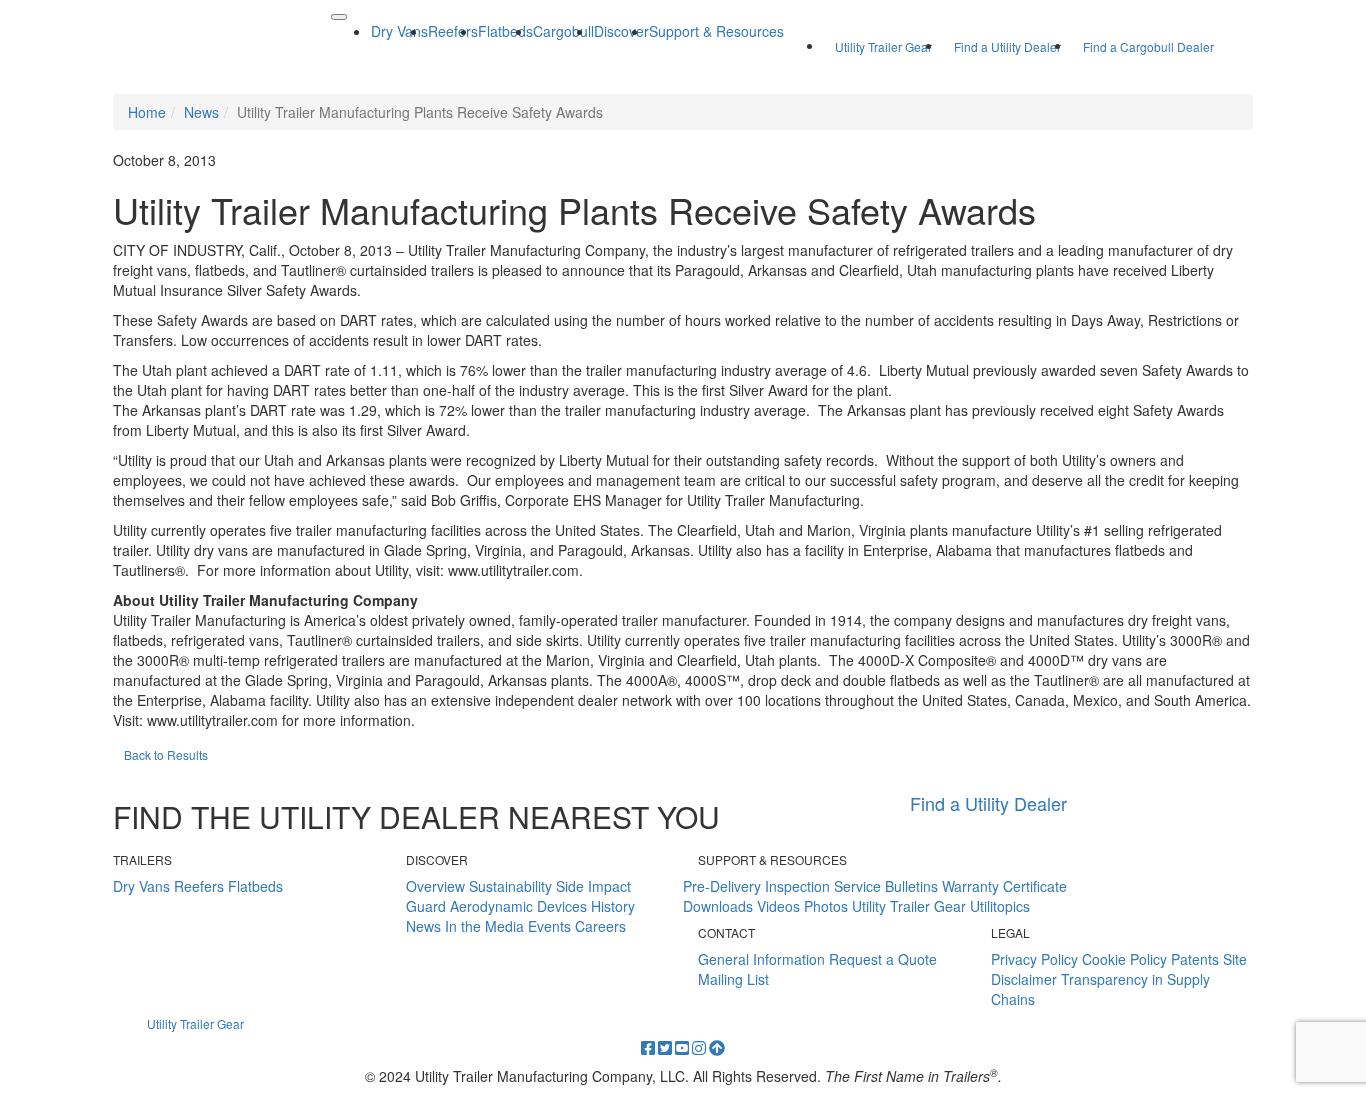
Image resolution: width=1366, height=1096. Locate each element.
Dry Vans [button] (399, 31)
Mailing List (733, 979)
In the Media (484, 926)
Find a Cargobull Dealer (1148, 46)
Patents (1195, 959)
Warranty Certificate (1004, 886)
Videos (778, 906)
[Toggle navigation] (339, 17)
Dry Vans (141, 886)
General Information (761, 959)
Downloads (718, 906)
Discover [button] (621, 31)
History (613, 906)
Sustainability (510, 886)
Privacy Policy (1034, 959)
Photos (826, 906)
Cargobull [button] (563, 31)
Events (549, 926)
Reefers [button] (453, 31)
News (423, 926)
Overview (435, 886)
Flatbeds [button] (505, 31)
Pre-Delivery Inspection (756, 886)
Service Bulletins (886, 886)
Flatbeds (255, 886)
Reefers (199, 886)
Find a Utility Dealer (1007, 46)
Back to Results (166, 754)
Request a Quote (883, 959)
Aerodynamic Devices (518, 906)
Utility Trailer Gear (883, 46)
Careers (600, 926)
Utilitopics (1000, 906)
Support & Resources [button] (716, 31)
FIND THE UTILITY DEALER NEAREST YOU (416, 816)
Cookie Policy (1124, 959)
